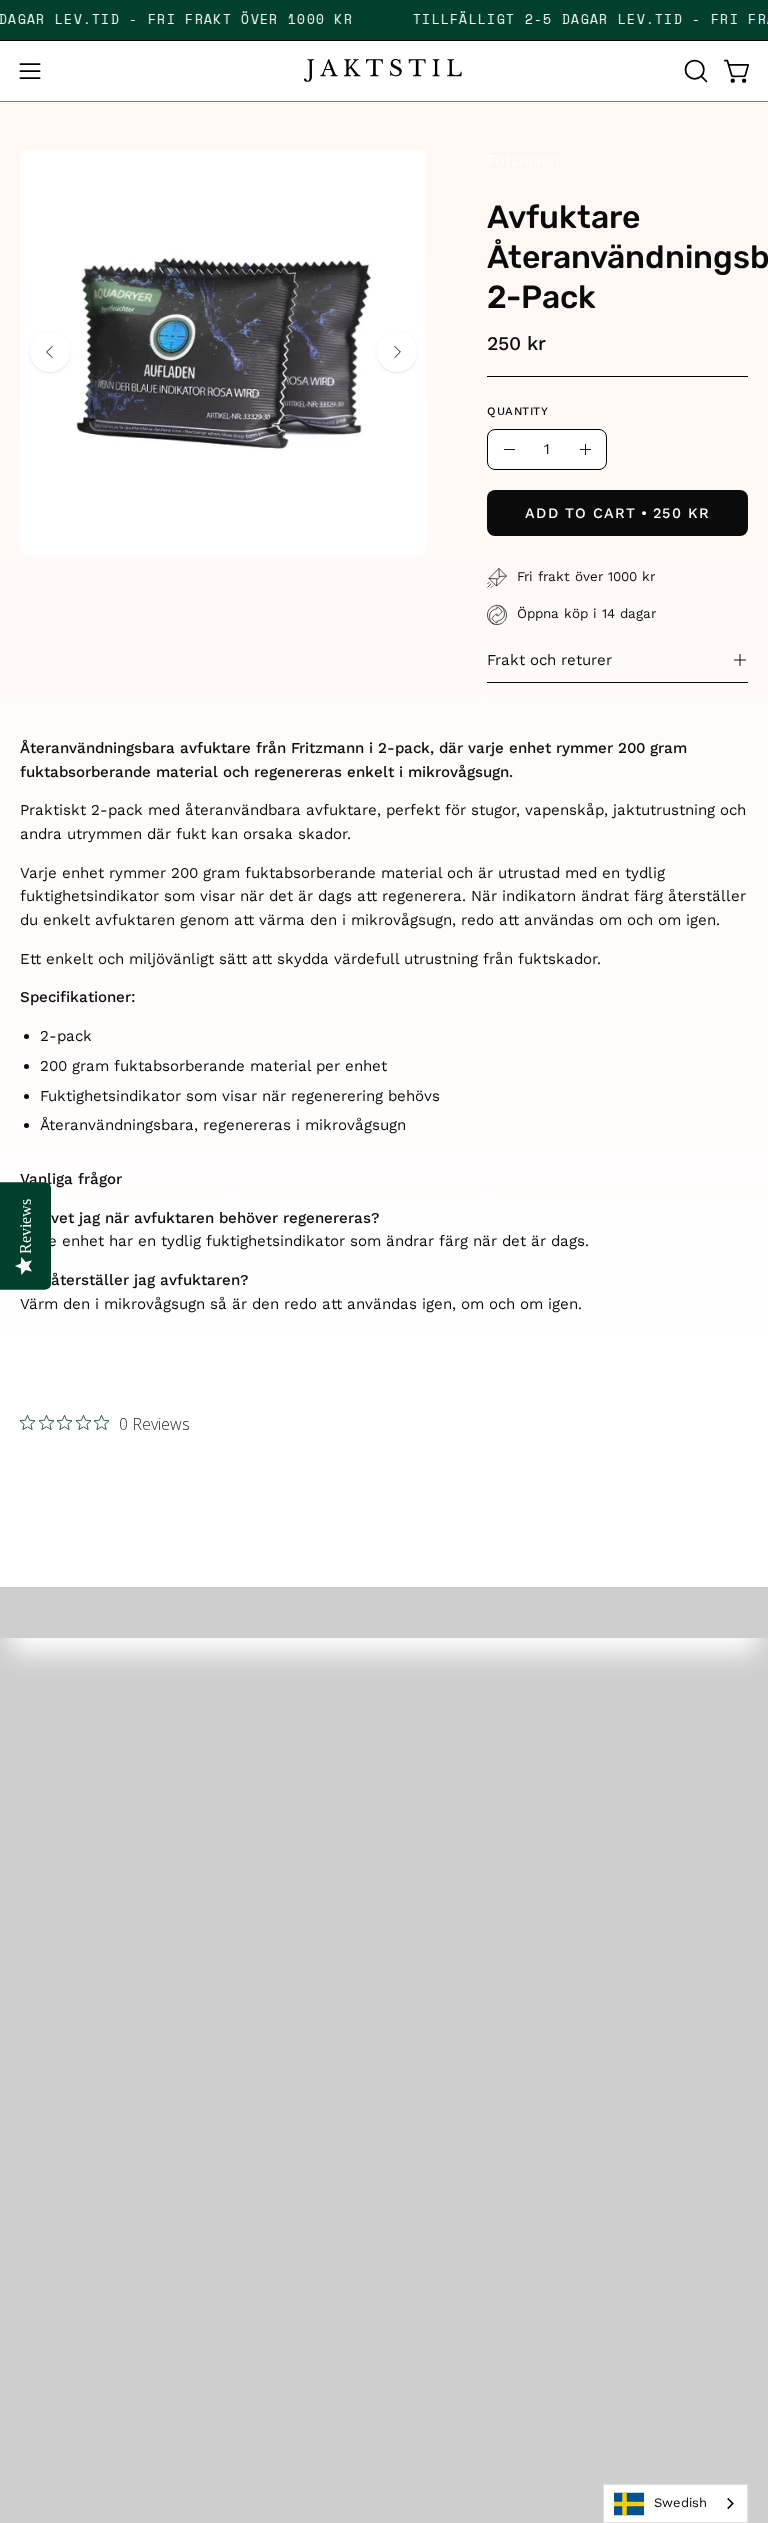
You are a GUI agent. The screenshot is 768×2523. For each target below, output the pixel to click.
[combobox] (675, 2503)
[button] (694, 71)
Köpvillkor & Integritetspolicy (138, 2201)
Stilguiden (444, 1994)
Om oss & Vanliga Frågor (504, 1959)
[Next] (397, 352)
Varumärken (454, 1924)
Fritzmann (523, 160)
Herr (422, 1717)
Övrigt (428, 1855)
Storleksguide (76, 2097)
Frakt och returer (549, 660)
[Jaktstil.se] (384, 70)
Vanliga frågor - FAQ (104, 2132)
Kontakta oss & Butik (106, 2167)
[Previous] (50, 352)
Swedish (680, 2502)
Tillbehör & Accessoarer (501, 1820)
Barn (423, 1786)
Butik (425, 1890)
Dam (423, 1751)
